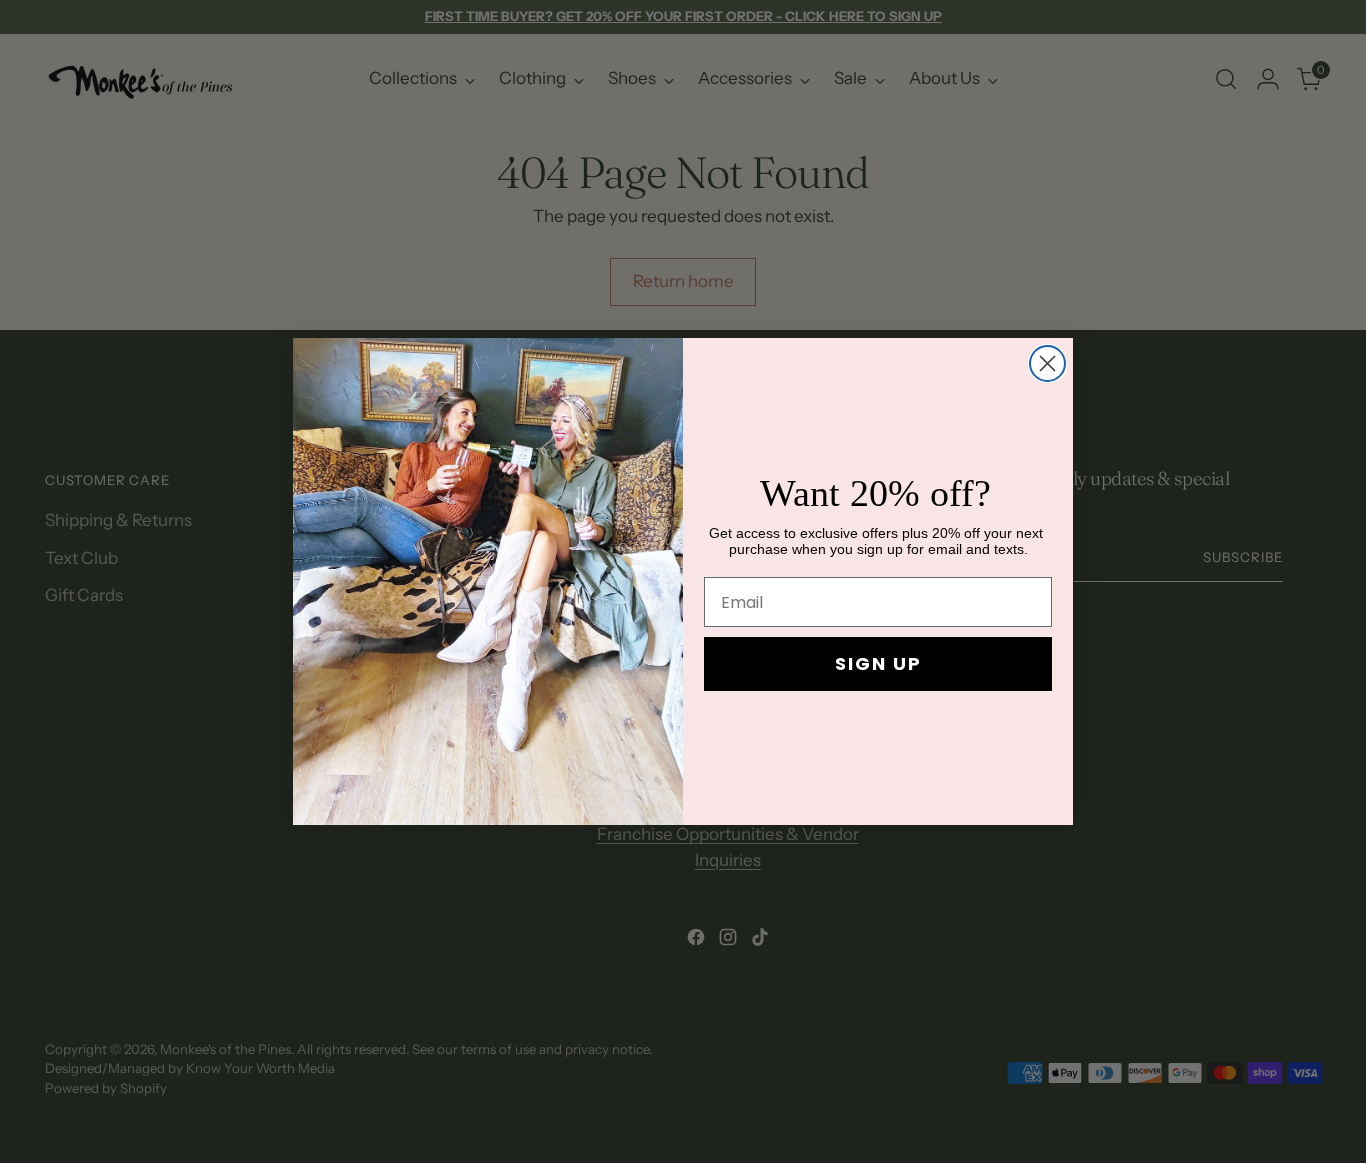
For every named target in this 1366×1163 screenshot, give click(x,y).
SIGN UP (878, 663)
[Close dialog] (1047, 363)
